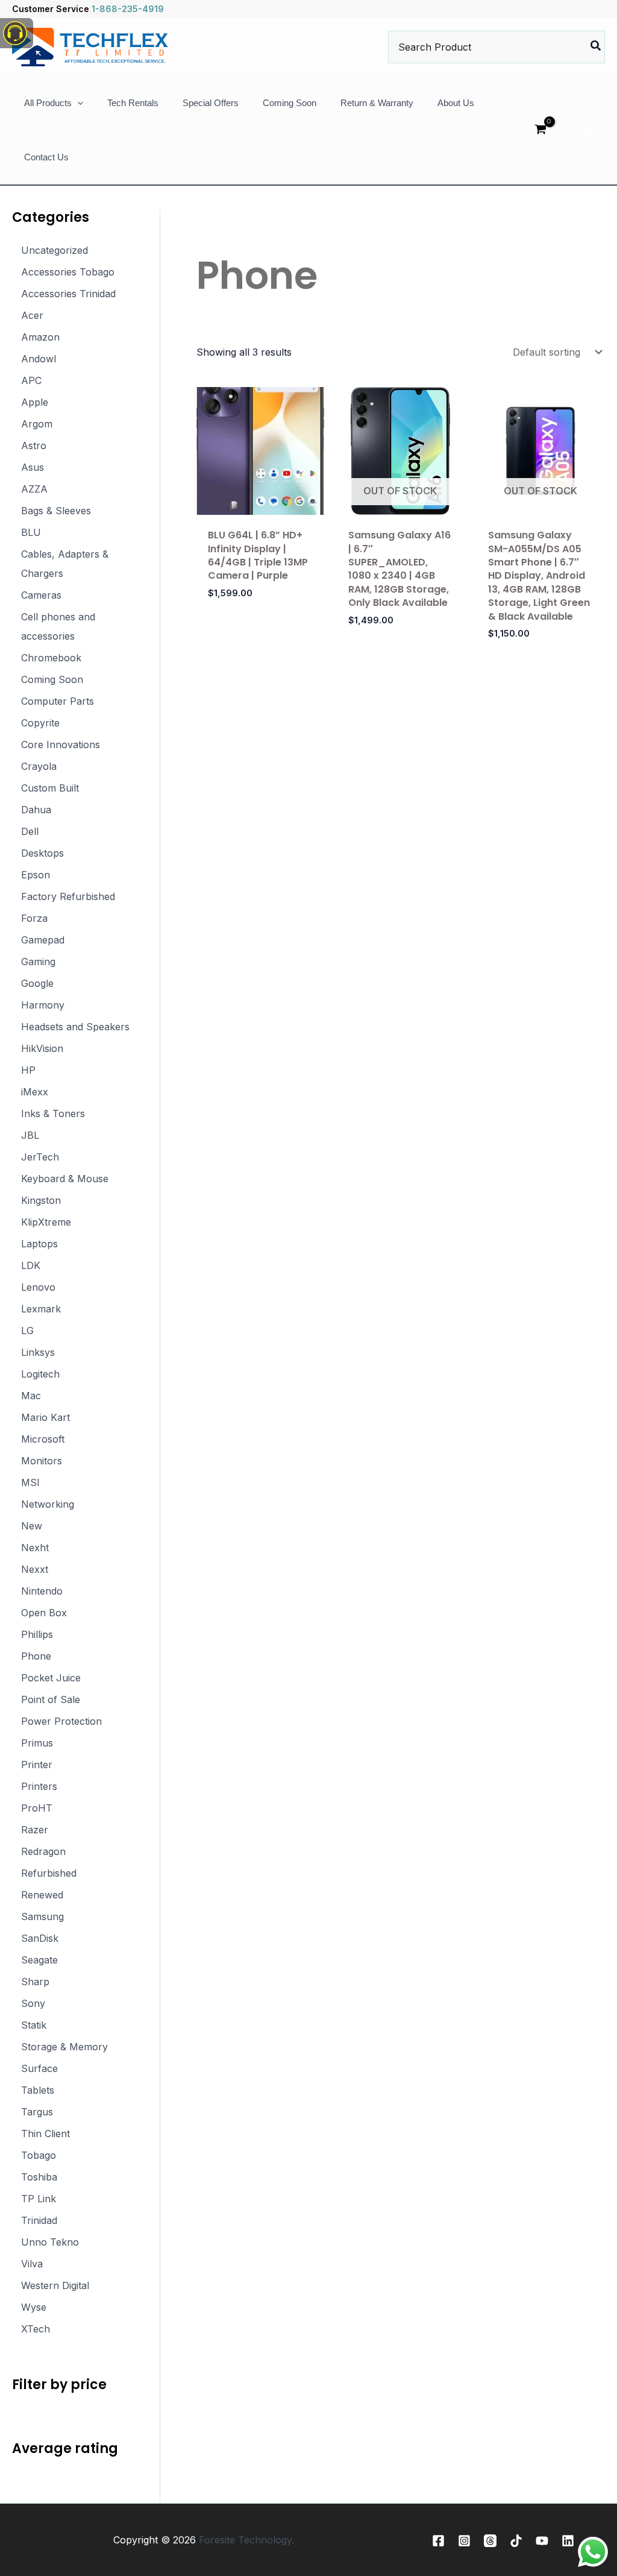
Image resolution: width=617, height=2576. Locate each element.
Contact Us (46, 157)
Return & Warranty (377, 103)
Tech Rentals (133, 103)
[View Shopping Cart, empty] (540, 131)
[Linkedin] (568, 2541)
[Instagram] (464, 2541)
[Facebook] (438, 2541)
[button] (77, 103)
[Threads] (490, 2541)
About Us (456, 103)
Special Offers (211, 103)
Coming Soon (290, 103)
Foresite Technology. (246, 2540)
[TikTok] (516, 2541)
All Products (48, 103)
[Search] (596, 47)
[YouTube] (542, 2541)
